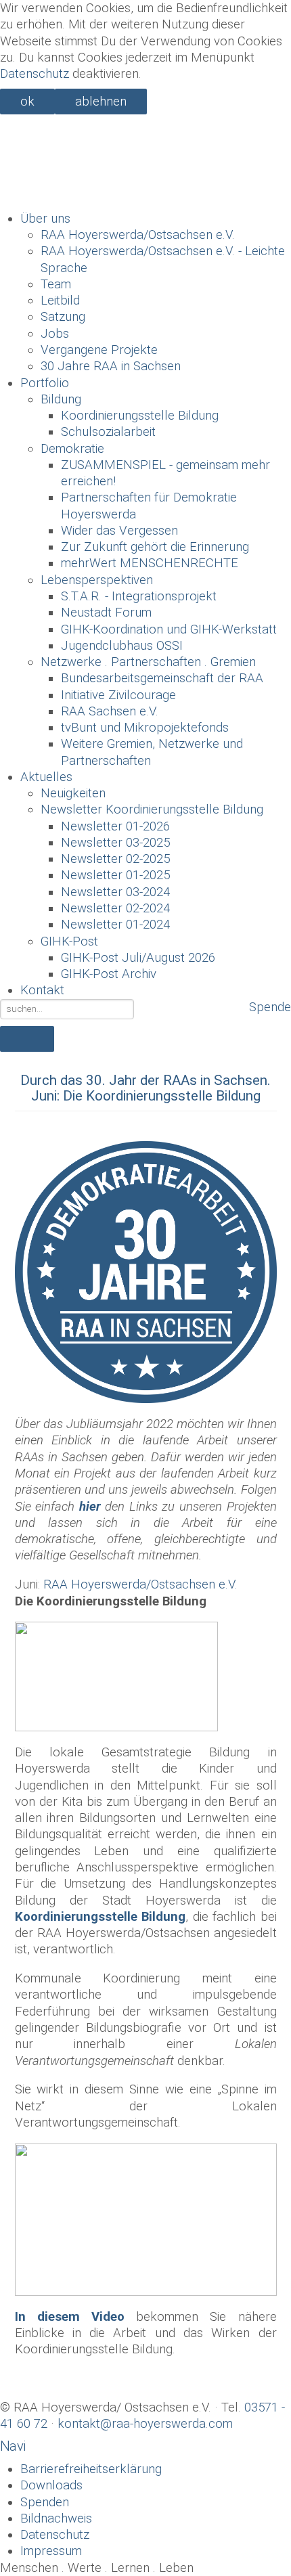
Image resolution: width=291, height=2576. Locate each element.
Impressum (51, 2551)
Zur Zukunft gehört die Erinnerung (155, 547)
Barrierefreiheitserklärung (91, 2469)
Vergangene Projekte (99, 350)
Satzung (63, 317)
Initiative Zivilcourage (118, 695)
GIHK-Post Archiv (109, 974)
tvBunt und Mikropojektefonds (145, 728)
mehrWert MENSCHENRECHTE (150, 563)
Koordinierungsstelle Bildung (140, 416)
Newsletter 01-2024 (115, 925)
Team (56, 284)
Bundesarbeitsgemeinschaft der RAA (162, 678)
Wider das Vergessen (119, 531)
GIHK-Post (69, 941)
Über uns (45, 219)
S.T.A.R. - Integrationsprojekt (139, 596)
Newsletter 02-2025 (115, 859)
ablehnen (101, 102)
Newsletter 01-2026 (115, 826)
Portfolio (45, 383)
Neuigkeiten (73, 793)
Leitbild (60, 301)
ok (27, 102)
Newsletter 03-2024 (115, 892)
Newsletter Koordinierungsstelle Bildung (152, 809)
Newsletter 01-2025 (115, 875)
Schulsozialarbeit (108, 432)
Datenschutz (35, 74)
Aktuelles (46, 777)
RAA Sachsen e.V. (110, 711)
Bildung (61, 399)
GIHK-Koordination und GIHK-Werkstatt (169, 629)
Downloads (51, 2485)
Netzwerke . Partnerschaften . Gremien (148, 662)
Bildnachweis (56, 2518)
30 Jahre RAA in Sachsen (111, 366)
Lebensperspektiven (97, 580)
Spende (270, 1007)
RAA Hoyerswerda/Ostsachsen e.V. (138, 235)
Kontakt (42, 990)
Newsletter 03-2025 (115, 843)
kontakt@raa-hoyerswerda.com (145, 2424)
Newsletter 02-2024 (115, 908)
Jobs (55, 334)
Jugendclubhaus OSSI (122, 646)
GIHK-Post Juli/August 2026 (138, 958)
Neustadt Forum (106, 613)
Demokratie (72, 449)
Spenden (45, 2502)
